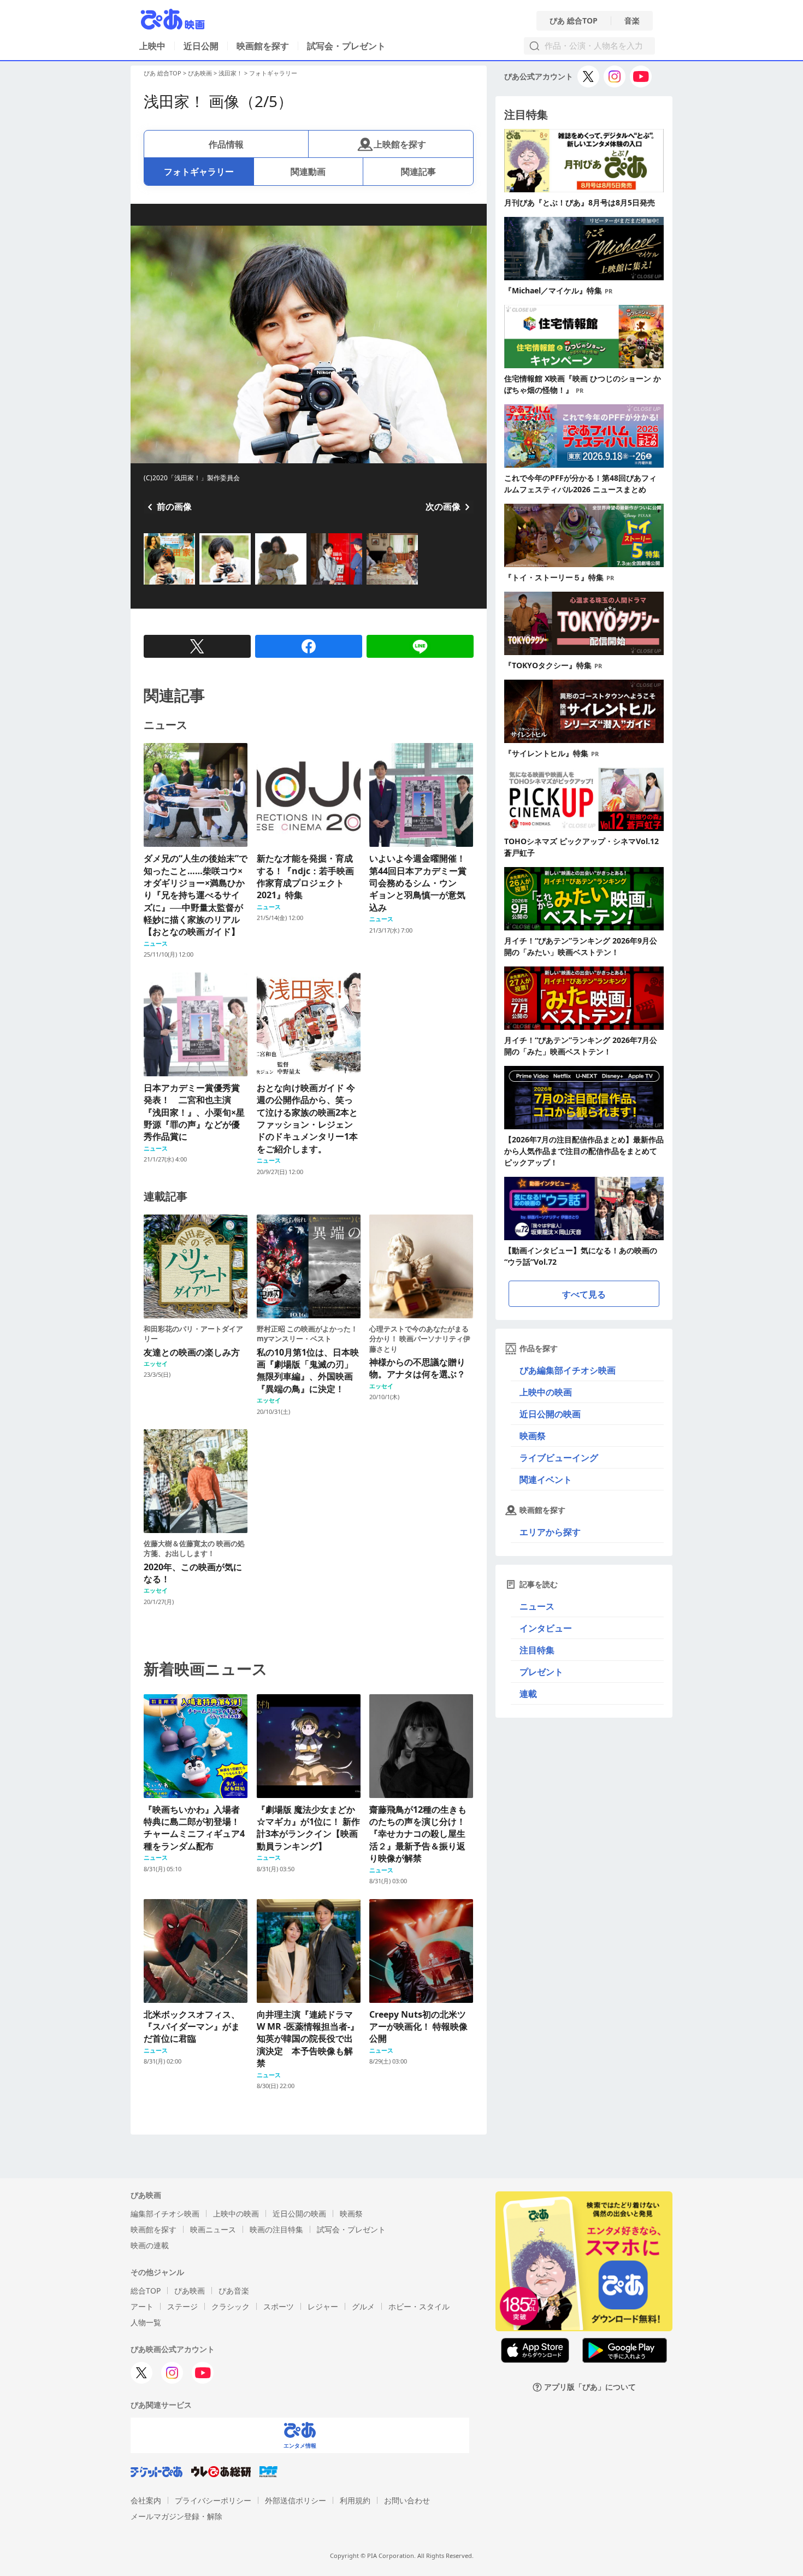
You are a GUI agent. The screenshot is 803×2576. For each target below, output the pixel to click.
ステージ (182, 2306)
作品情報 (226, 144)
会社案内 (146, 2500)
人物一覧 (146, 2322)
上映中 (152, 46)
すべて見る (584, 1294)
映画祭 (533, 1436)
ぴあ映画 (200, 73)
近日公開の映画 (550, 1414)
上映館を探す (400, 144)
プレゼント (541, 1672)
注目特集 (537, 1650)
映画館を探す (263, 46)
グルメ (363, 2306)
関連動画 (308, 172)
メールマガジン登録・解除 (176, 2516)
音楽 (632, 21)
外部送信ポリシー (296, 2500)
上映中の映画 (546, 1392)
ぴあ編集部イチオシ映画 (568, 1370)
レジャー (323, 2306)
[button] (148, 586)
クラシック (231, 2306)
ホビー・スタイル (419, 2306)
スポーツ (279, 2306)
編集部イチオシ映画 (165, 2214)
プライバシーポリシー (213, 2500)
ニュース (537, 1606)
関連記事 (418, 172)
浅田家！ (231, 73)
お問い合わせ (407, 2500)
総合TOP (146, 2291)
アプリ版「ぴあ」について (590, 2387)
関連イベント (546, 1479)
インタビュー (546, 1628)
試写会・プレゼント (346, 46)
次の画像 (443, 506)
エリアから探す (550, 1532)
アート (142, 2306)
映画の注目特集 (276, 2229)
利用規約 (355, 2500)
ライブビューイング (559, 1458)
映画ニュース (213, 2229)
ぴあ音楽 (234, 2291)
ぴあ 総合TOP (574, 21)
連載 (528, 1694)
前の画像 (174, 506)
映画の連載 (150, 2245)
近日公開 (201, 46)
